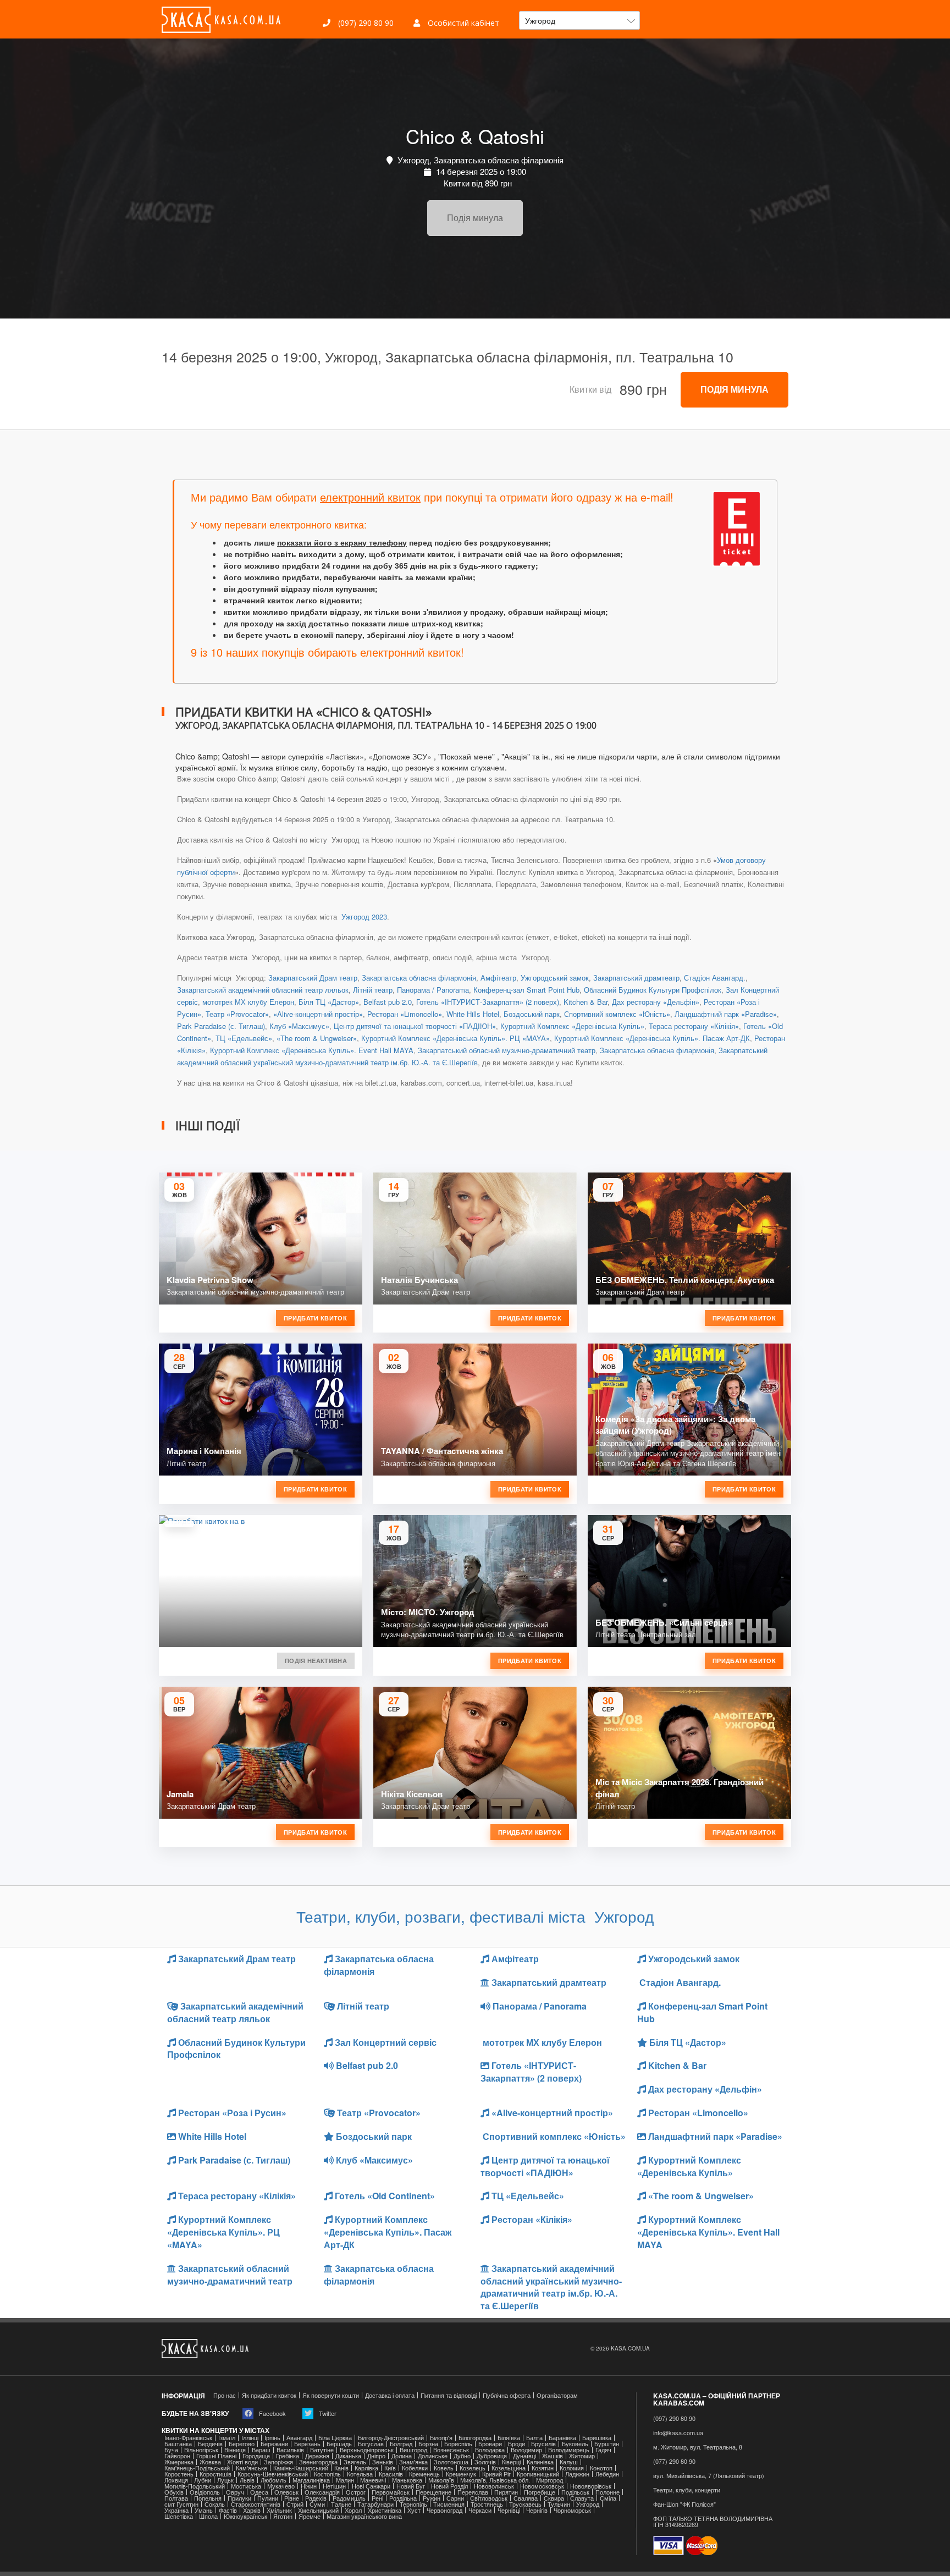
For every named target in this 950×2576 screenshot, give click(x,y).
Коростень (179, 2474)
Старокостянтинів (256, 2504)
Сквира (554, 2498)
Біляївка (509, 2438)
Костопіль (327, 2474)
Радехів (316, 2498)
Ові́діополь (205, 2492)
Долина (402, 2456)
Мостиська (246, 2486)
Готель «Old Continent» (384, 2196)
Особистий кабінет (462, 23)
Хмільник (279, 2510)
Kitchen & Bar (586, 1002)
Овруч (235, 2492)
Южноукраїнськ (245, 2516)
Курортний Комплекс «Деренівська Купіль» (572, 1026)
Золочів (485, 2462)
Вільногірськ (201, 2450)
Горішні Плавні (216, 2456)
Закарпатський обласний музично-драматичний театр (507, 1050)
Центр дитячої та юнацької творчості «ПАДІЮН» (415, 1026)
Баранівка (562, 2438)
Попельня (208, 2498)
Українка (176, 2510)
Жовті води (242, 2462)
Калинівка (540, 2462)
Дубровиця (492, 2456)
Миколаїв (441, 2480)
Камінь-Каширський (301, 2468)
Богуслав (371, 2444)
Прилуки (239, 2498)
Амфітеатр (498, 978)
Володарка (490, 2450)
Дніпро (376, 2456)
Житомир (582, 2456)
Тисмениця (449, 2504)
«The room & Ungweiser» (317, 1038)
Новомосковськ (542, 2486)
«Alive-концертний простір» (318, 1014)
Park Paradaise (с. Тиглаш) (221, 1026)
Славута (582, 2498)
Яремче (310, 2516)
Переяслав (473, 2492)
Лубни (203, 2480)
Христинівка (385, 2510)
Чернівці (509, 2510)
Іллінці (250, 2438)
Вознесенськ (451, 2450)
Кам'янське (252, 2468)
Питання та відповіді (449, 2395)
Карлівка (366, 2468)
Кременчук (461, 2474)
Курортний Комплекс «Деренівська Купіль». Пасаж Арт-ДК (652, 1038)
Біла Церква (335, 2438)
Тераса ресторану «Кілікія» (694, 1026)
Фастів (228, 2510)
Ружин (432, 2498)
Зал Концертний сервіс (385, 2042)
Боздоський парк (532, 1014)
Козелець (473, 2468)
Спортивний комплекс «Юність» (617, 1014)
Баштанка (178, 2444)
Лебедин (607, 2474)
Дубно (462, 2456)
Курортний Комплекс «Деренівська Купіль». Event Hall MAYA (312, 1050)
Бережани (274, 2444)
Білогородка (475, 2438)
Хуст (414, 2510)
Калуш (569, 2462)
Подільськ (575, 2492)
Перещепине (433, 2492)
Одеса (259, 2492)
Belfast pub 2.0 (388, 1002)
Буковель (575, 2444)
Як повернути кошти (331, 2395)
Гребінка (288, 2456)
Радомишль (349, 2498)
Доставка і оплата (390, 2395)
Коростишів (216, 2474)
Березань (307, 2444)
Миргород (549, 2480)
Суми (317, 2504)
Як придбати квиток (269, 2395)
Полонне (607, 2492)
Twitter (327, 2413)
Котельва (360, 2474)
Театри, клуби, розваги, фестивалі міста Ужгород (475, 1916)
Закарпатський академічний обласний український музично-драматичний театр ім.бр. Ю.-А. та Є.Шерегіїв (551, 2287)
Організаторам (557, 2395)
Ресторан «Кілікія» (531, 2219)
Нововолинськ (494, 2486)
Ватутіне (322, 2450)
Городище (256, 2456)
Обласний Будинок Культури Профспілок (653, 990)
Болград (401, 2444)
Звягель (355, 2462)
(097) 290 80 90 (365, 23)
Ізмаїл (227, 2438)
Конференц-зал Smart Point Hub (526, 990)
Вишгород (413, 2450)
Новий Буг (411, 2486)
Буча (171, 2450)
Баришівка (597, 2438)
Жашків (553, 2456)
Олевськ (286, 2492)
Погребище (540, 2492)
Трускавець (525, 2504)
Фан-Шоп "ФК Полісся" (684, 2504)
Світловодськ (489, 2498)
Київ (390, 2468)
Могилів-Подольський (195, 2486)
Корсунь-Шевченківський (273, 2474)
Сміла (608, 2498)
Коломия (572, 2468)
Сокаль (215, 2504)
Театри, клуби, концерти (687, 2490)
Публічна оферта (507, 2395)
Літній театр (373, 990)
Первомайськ (391, 2492)
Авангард (299, 2438)
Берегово (242, 2444)
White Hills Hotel (473, 1014)
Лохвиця (176, 2480)
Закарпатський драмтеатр (636, 978)
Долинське (433, 2456)
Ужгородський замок (555, 978)
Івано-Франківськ (188, 2438)
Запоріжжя (278, 2462)
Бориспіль (458, 2444)
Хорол (353, 2510)
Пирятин (506, 2492)
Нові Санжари (371, 2486)
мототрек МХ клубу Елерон (248, 1002)
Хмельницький (318, 2510)
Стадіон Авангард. (715, 978)
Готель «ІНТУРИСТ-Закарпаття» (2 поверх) (488, 1002)
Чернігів (537, 2510)
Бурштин (607, 2444)
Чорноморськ (572, 2510)
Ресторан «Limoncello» (405, 1014)
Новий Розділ (449, 2486)
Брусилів (543, 2444)
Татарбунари (375, 2504)
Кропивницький (538, 2474)
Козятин (543, 2468)
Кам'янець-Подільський (197, 2468)
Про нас (225, 2395)
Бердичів (210, 2444)
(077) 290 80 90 (674, 2461)
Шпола (208, 2516)
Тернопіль (413, 2504)
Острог (356, 2492)
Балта (534, 2438)
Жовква (210, 2462)
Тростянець (487, 2504)
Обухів (174, 2492)
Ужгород (588, 2504)
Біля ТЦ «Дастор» (329, 1002)
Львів (247, 2480)
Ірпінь (272, 2438)
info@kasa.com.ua (678, 2433)
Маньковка (407, 2480)
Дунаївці (524, 2456)
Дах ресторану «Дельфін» (656, 1002)
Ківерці (511, 2462)
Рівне (292, 2498)
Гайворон (177, 2456)
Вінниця (235, 2450)
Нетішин (334, 2486)
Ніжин (309, 2486)
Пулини (268, 2498)
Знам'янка (413, 2462)
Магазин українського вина (364, 2516)
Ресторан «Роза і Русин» (231, 2113)
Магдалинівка (311, 2480)
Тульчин (559, 2504)
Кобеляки (415, 2468)
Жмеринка (179, 2462)
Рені (377, 2498)
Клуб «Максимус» (299, 1026)
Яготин (283, 2516)
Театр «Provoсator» (237, 1014)
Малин (345, 2480)
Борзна (428, 2444)
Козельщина (509, 2468)
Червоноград (444, 2510)
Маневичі (373, 2480)
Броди (517, 2444)
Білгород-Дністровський (391, 2438)
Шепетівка (179, 2516)
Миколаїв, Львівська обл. (495, 2480)
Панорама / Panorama (433, 990)
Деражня (317, 2456)
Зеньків (383, 2462)
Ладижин (577, 2474)
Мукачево (281, 2486)
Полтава (176, 2498)
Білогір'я (441, 2438)
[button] (579, 20)
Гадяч (603, 2450)
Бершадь (339, 2444)
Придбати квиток (315, 1318)
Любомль (274, 2480)
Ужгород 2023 (363, 917)
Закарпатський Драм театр (313, 978)
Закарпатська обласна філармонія (419, 978)
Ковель (444, 2468)
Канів (341, 2468)
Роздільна (403, 2498)
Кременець (424, 2474)
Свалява (526, 2498)
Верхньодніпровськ (367, 2450)
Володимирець (569, 2450)
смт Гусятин (181, 2504)
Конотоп (601, 2468)
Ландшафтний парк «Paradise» (726, 1014)
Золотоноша (451, 2462)
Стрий (295, 2504)
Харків (252, 2510)
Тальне (341, 2504)
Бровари (490, 2444)
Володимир (526, 2450)
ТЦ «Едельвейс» (244, 1038)
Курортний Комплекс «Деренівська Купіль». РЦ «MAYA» (455, 1038)
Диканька (348, 2456)
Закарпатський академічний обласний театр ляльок (263, 990)
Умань (204, 2510)
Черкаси (480, 2510)
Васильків (290, 2450)
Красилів (391, 2474)
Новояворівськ (591, 2486)
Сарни (455, 2498)
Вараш (261, 2450)
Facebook (272, 2413)
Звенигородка (318, 2462)
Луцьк (225, 2480)
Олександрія (322, 2492)
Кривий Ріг (496, 2474)
